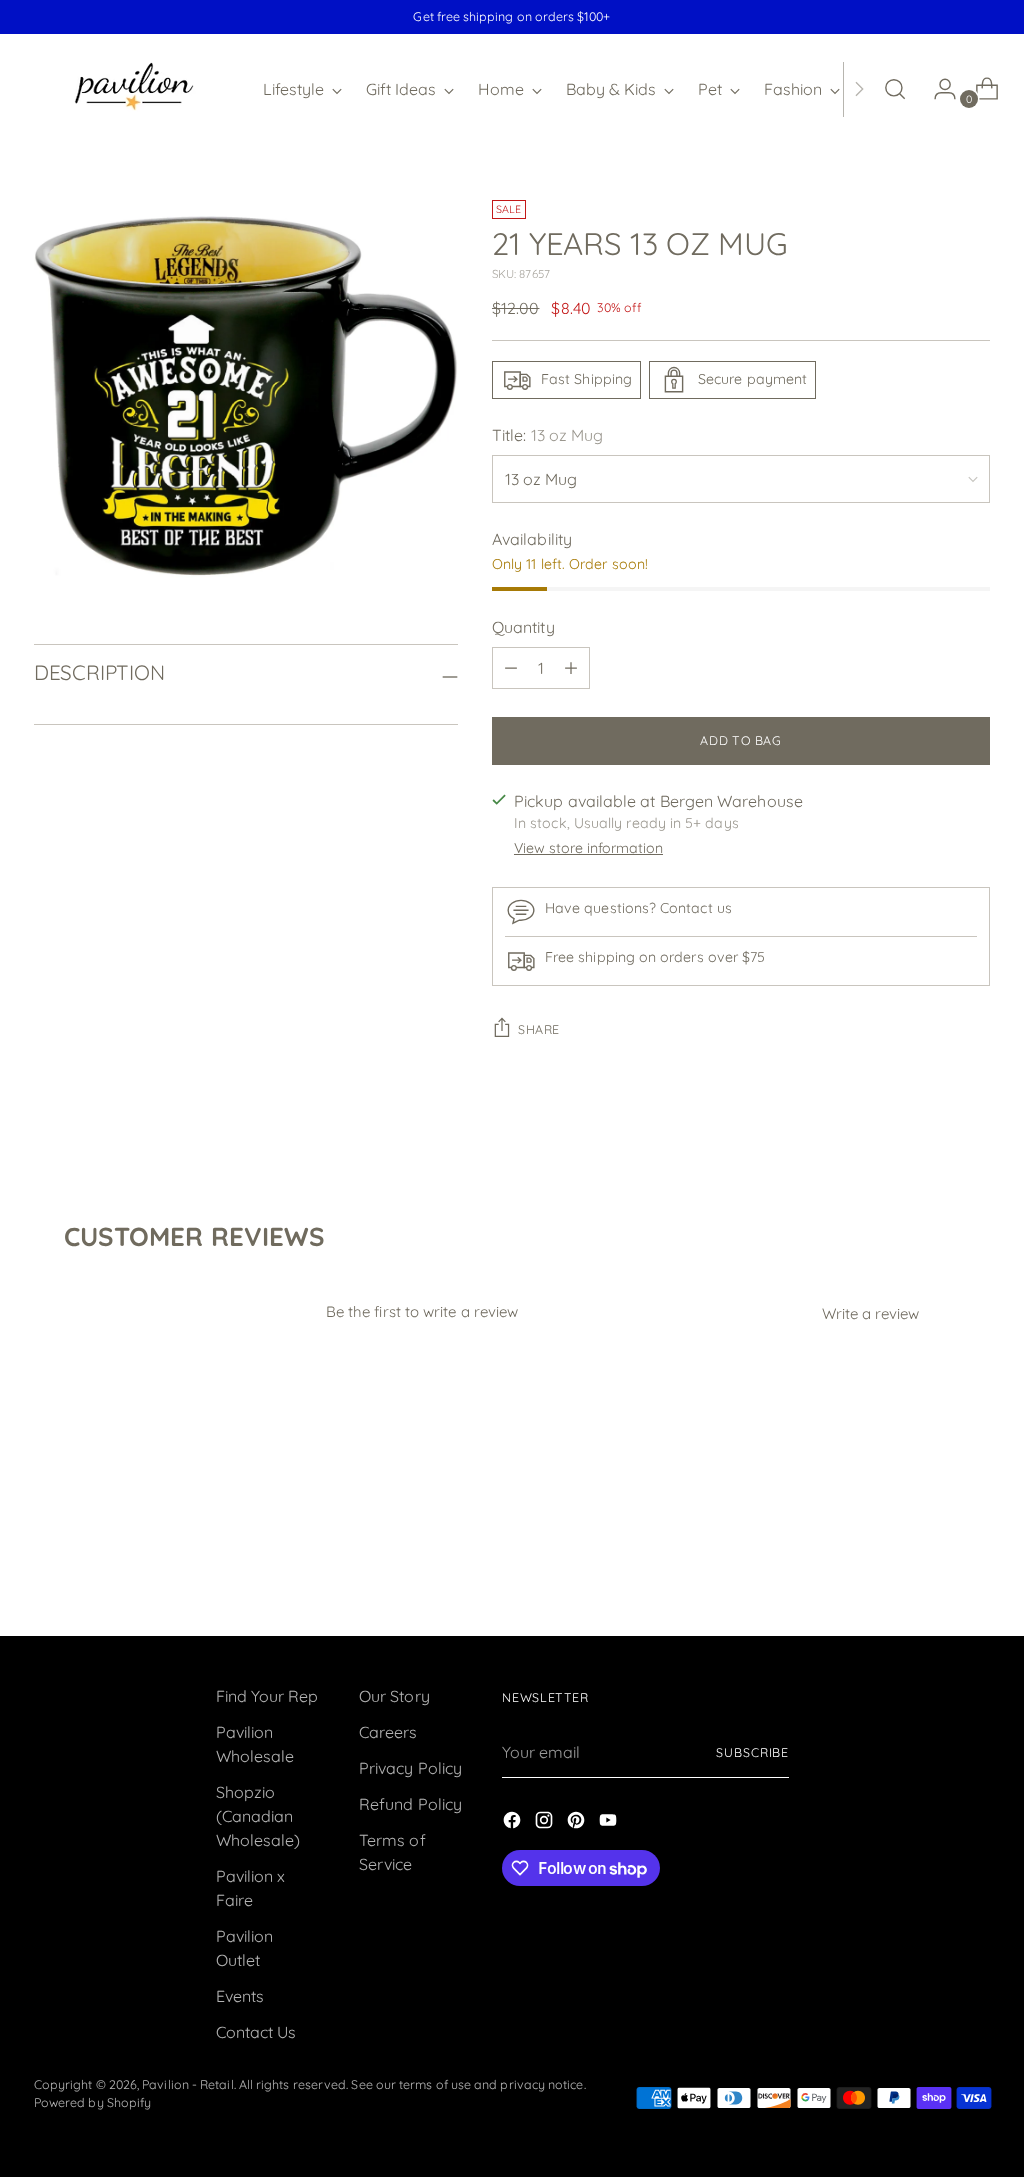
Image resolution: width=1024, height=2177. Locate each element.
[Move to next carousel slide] (973, 1566)
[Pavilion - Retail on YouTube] (610, 1823)
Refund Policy (410, 1804)
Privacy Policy (410, 1768)
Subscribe (752, 1752)
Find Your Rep (267, 1696)
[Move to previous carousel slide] (927, 1567)
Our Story (394, 1696)
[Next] (859, 89)
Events (240, 1996)
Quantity (523, 627)
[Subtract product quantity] (511, 668)
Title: (547, 435)
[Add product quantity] (571, 668)
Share (539, 1029)
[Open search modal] (895, 89)
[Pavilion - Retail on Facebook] (514, 1823)
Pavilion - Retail (187, 2084)
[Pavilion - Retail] (134, 89)
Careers (388, 1732)
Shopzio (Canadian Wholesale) (258, 1816)
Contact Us (256, 2032)
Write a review (870, 1313)
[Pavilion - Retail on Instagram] (546, 1823)
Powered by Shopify (92, 2102)
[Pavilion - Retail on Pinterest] (578, 1823)
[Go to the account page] (937, 89)
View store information (588, 848)
